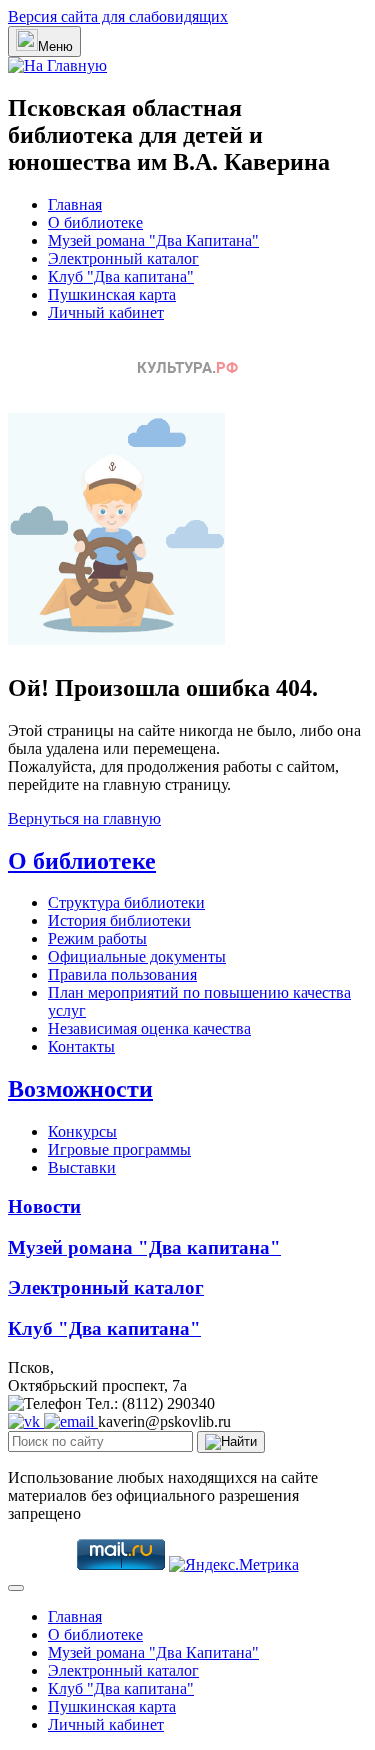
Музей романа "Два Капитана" (153, 240)
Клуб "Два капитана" (121, 276)
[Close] (16, 1588)
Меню (55, 46)
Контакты (81, 1046)
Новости (44, 1206)
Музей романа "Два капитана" (144, 1247)
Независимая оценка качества (149, 1028)
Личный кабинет (106, 312)
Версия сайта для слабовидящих (118, 16)
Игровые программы (119, 1149)
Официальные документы (137, 956)
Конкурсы (82, 1131)
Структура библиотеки (126, 902)
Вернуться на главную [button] (84, 818)
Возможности (80, 1089)
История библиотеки (119, 920)
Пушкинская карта (112, 294)
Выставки (82, 1167)
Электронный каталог (123, 258)
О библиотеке (95, 222)
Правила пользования (122, 974)
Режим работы (97, 938)
